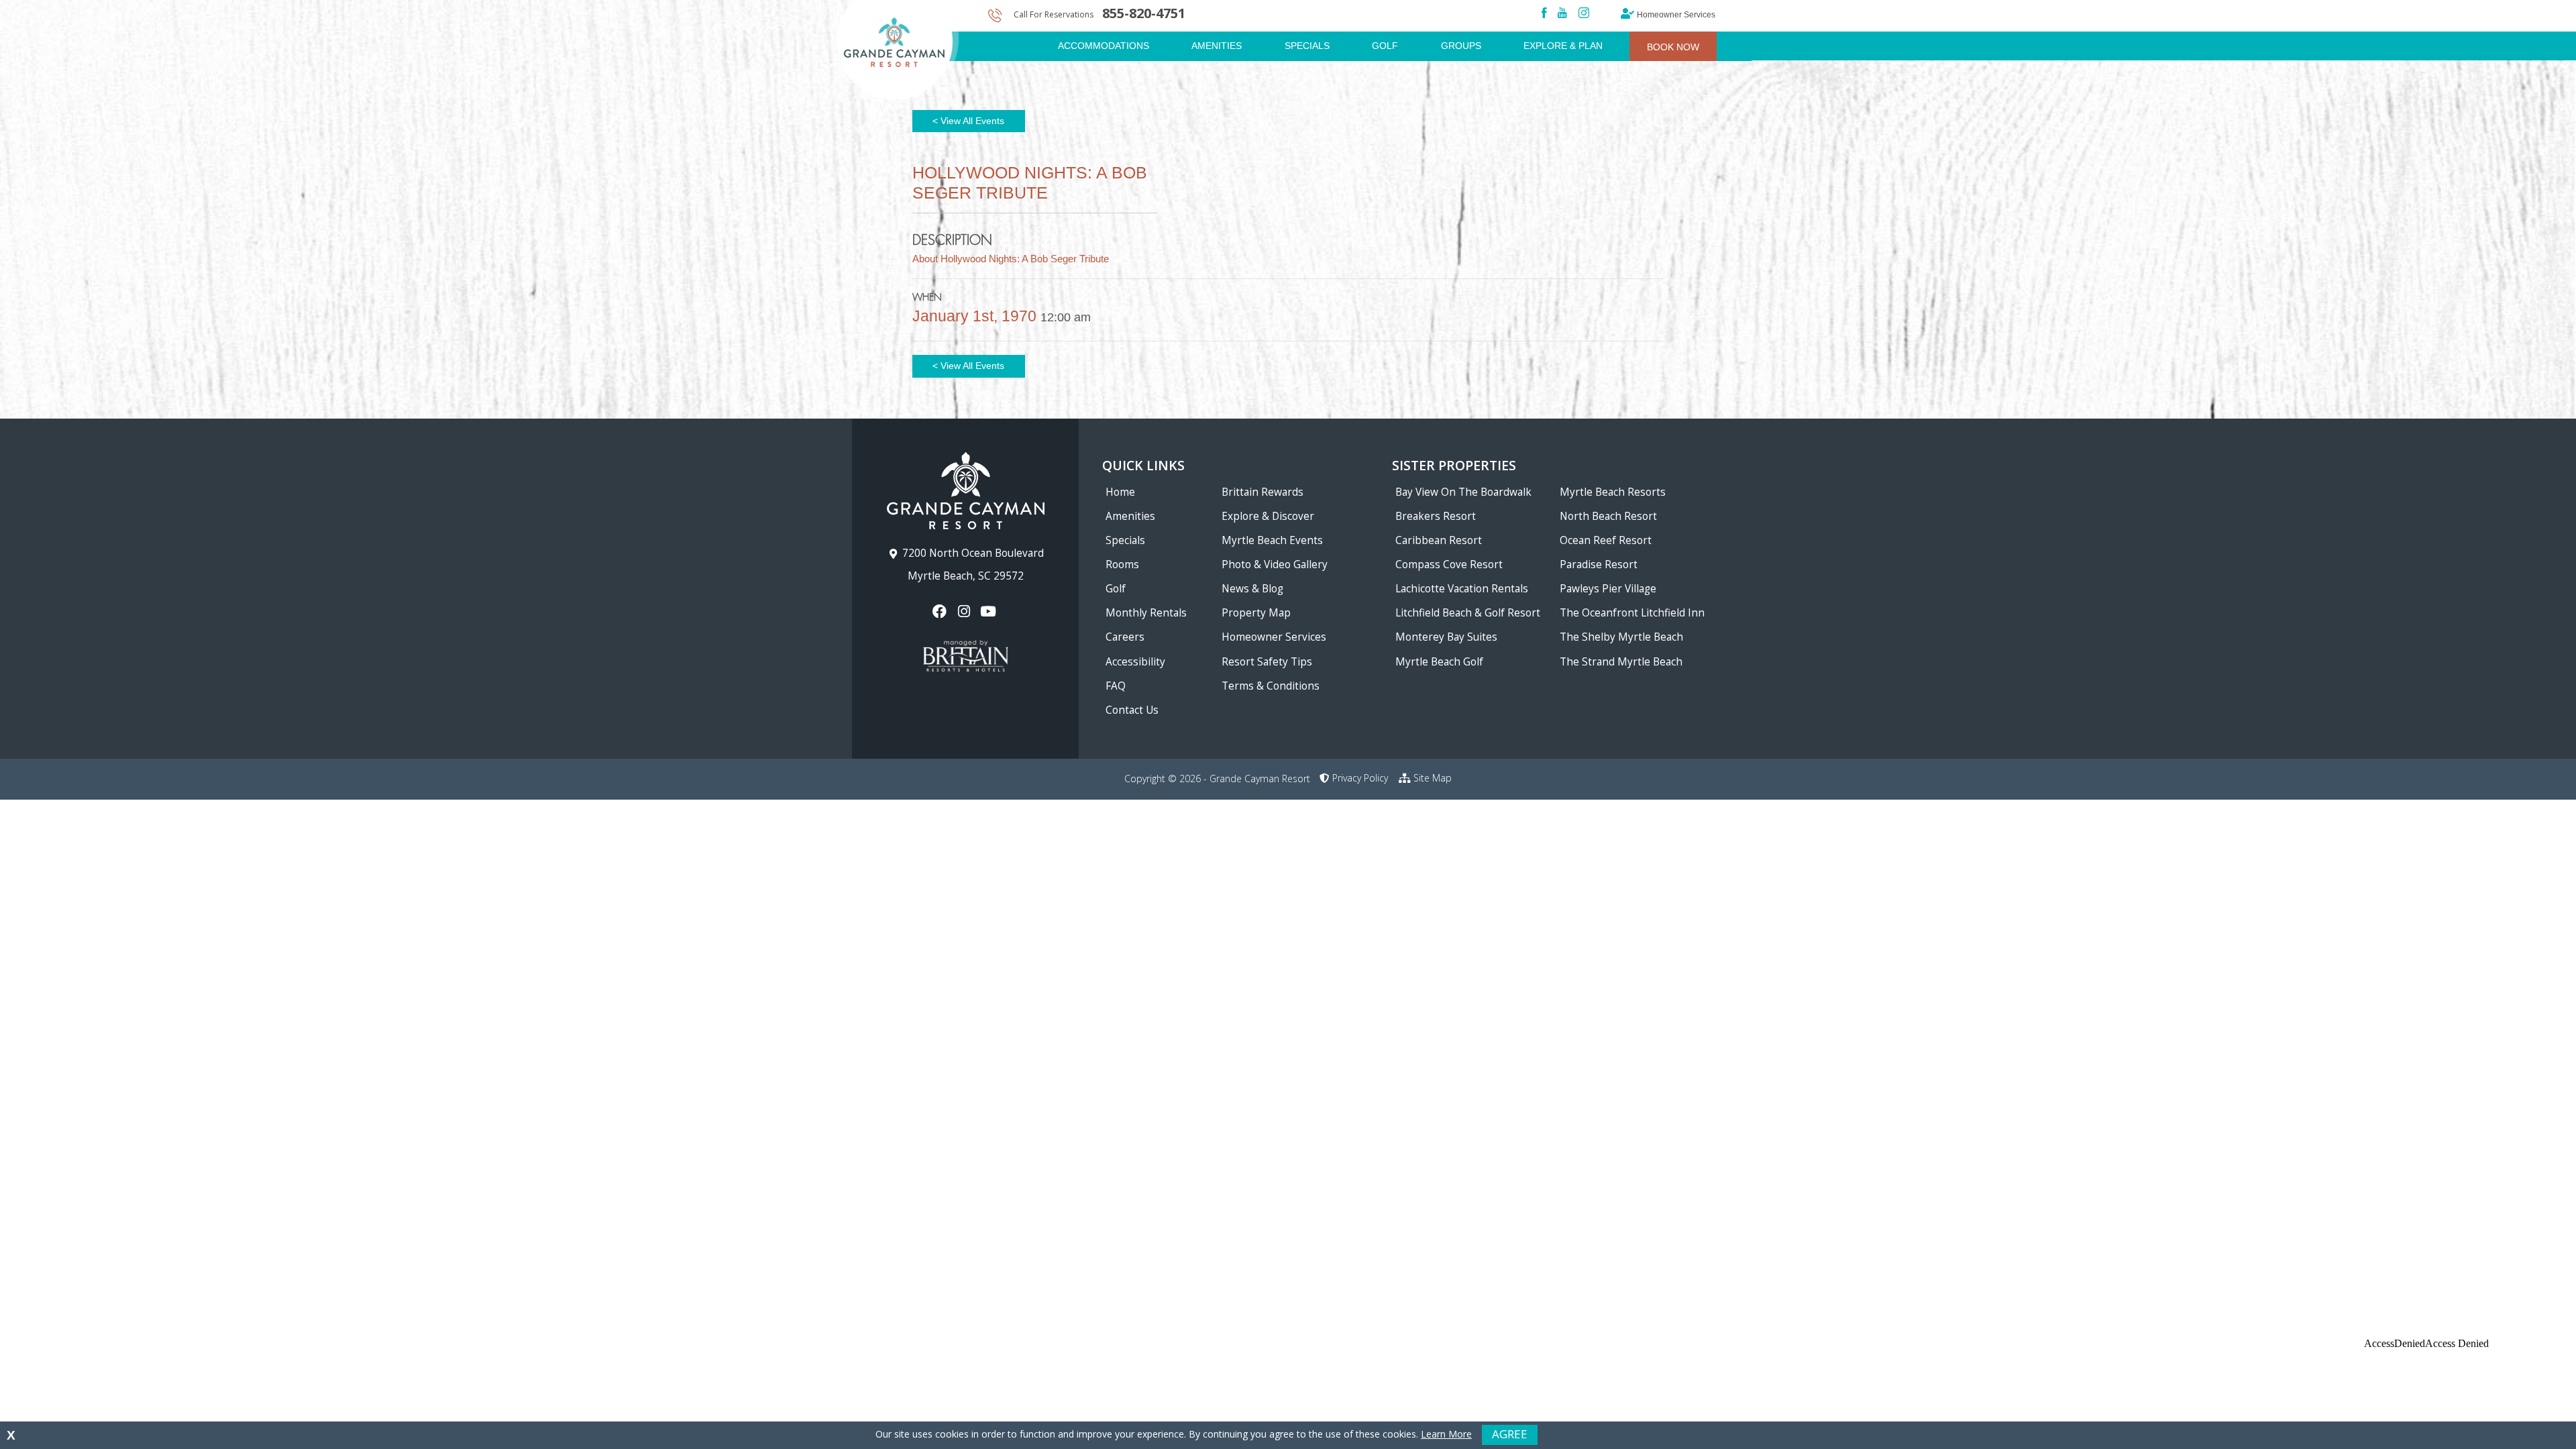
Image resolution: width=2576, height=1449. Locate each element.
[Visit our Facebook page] (941, 611)
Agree (1510, 1434)
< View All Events (968, 121)
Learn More (1446, 1434)
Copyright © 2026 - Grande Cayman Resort (1217, 779)
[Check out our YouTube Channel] (990, 611)
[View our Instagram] (965, 611)
